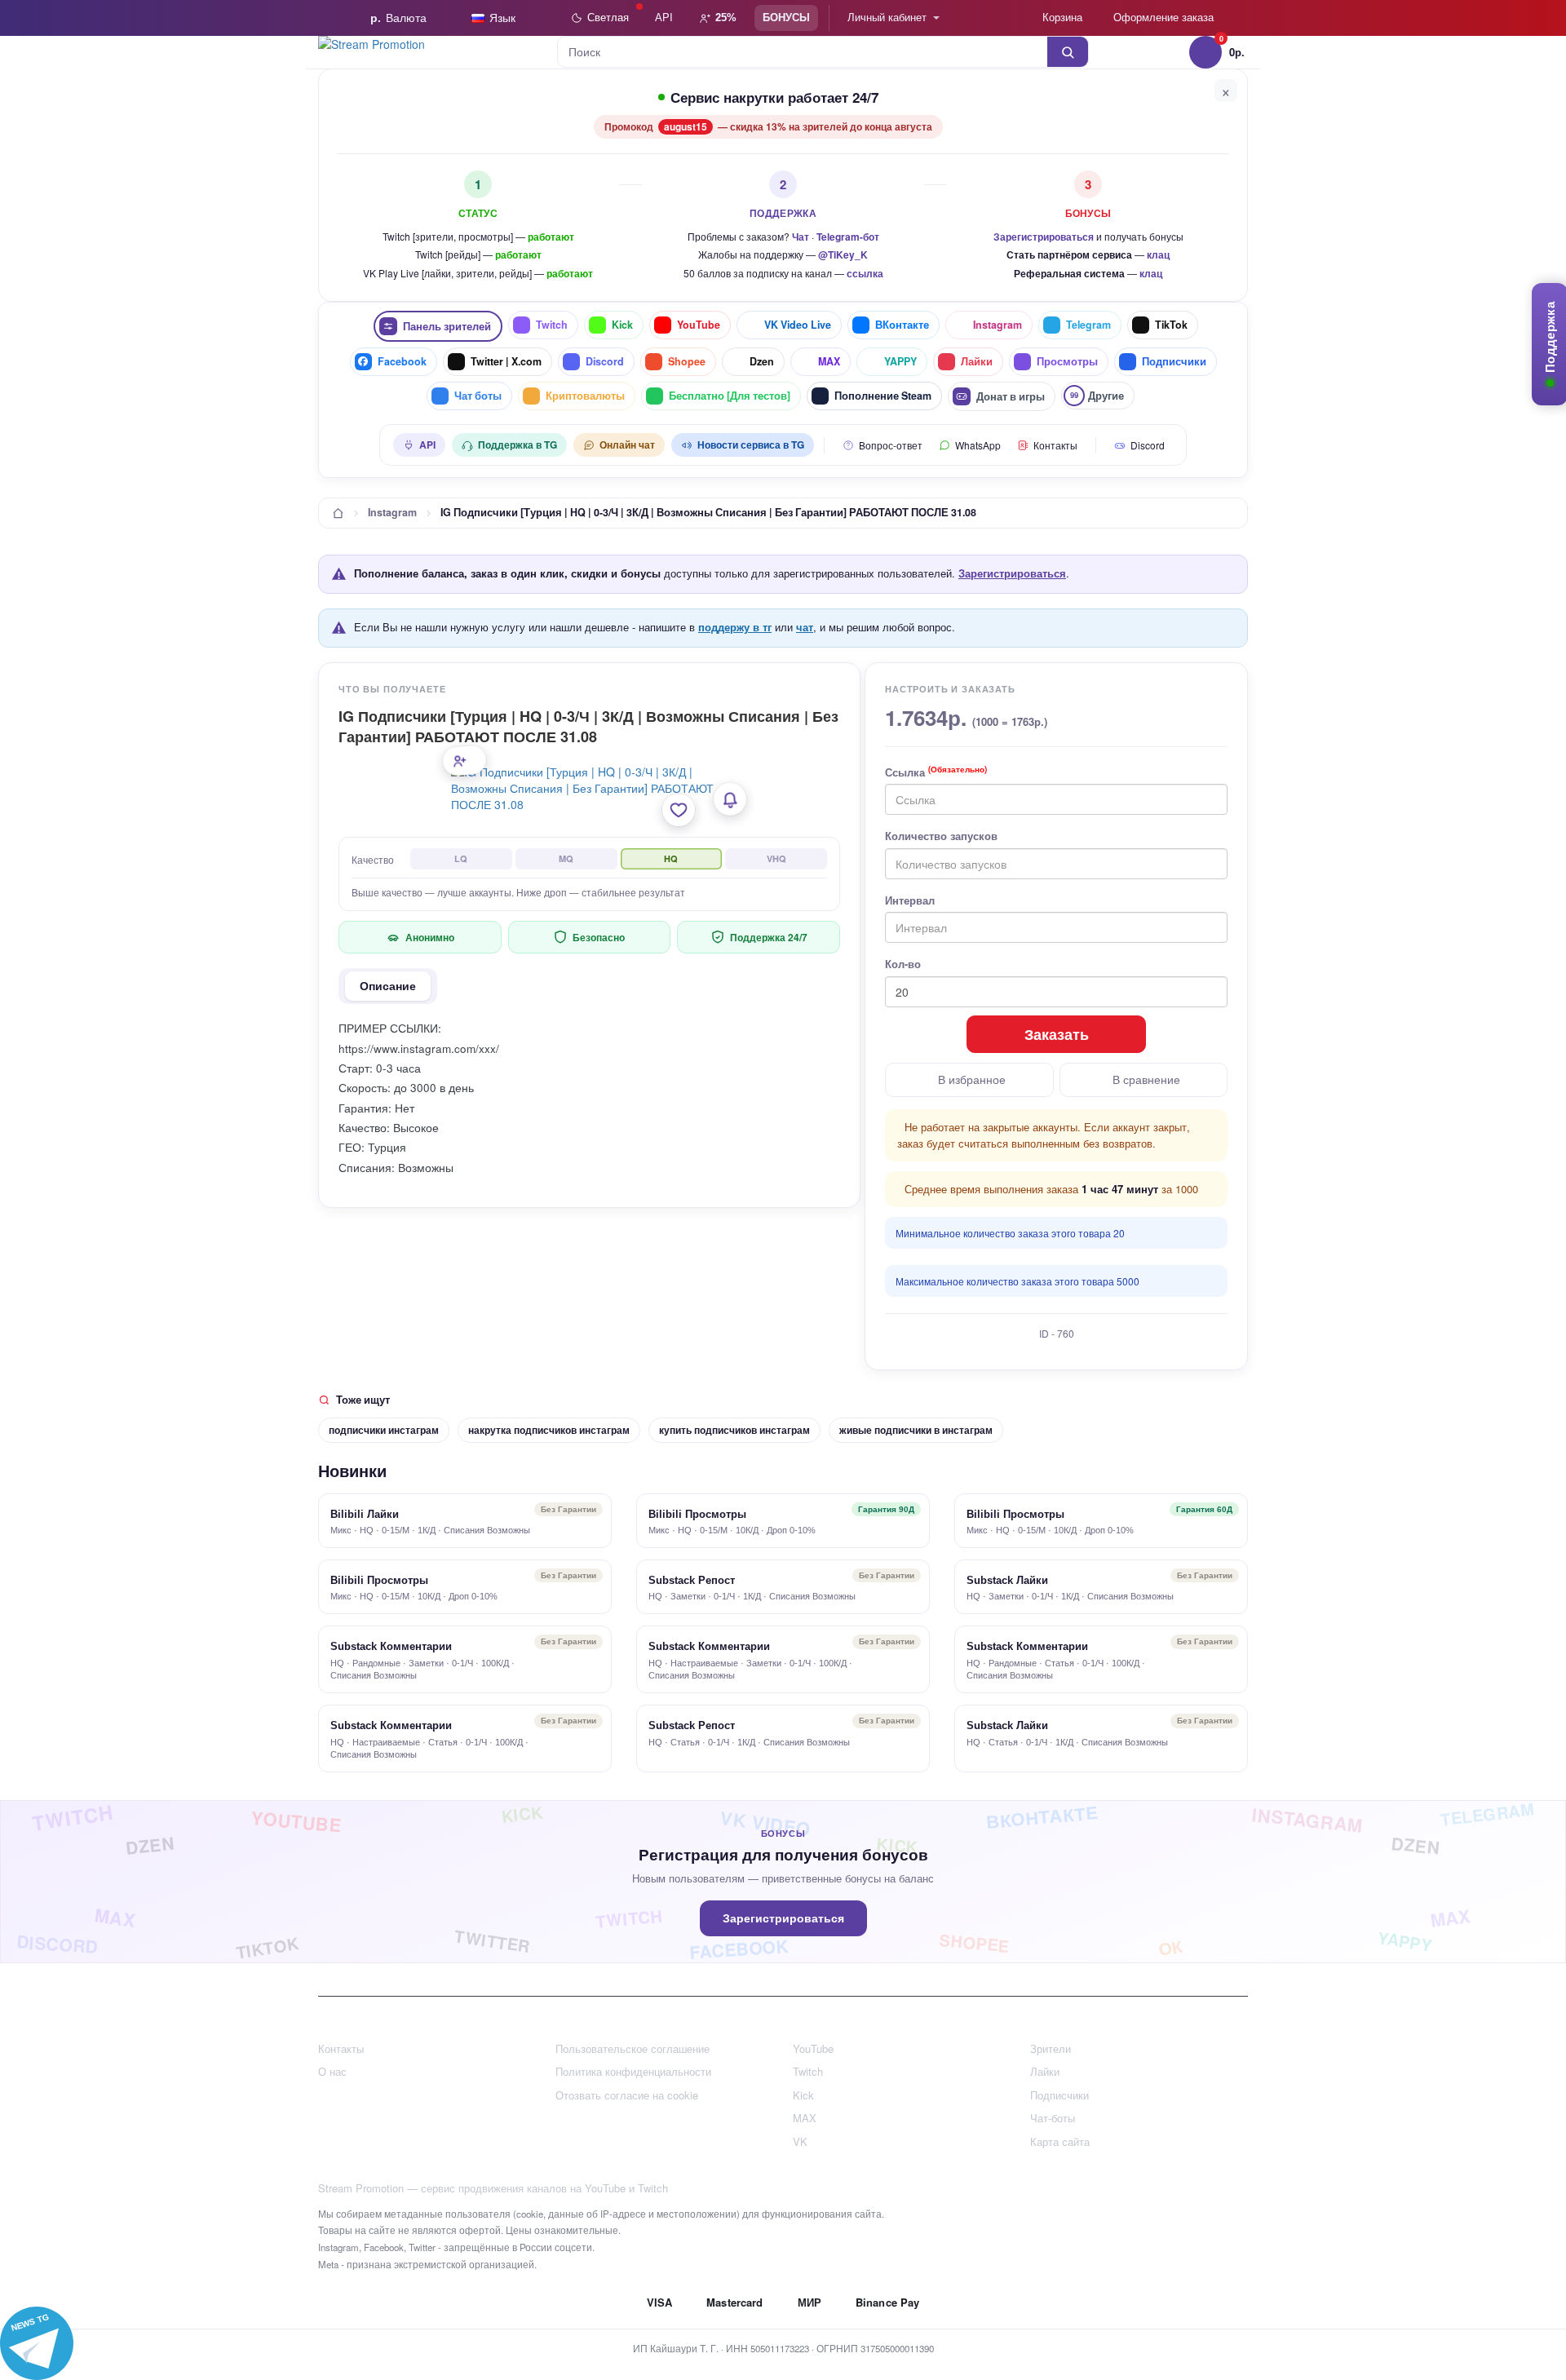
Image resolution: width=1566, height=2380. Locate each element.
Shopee (687, 361)
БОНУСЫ (786, 18)
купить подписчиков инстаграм (734, 1430)
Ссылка (936, 772)
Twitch (552, 325)
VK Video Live (798, 325)
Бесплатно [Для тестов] (730, 396)
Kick (622, 325)
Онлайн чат (627, 445)
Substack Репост (692, 1580)
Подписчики (1174, 361)
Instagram (998, 325)
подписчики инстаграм (384, 1430)
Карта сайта (1060, 2141)
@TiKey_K (843, 254)
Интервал (910, 900)
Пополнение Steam (883, 396)
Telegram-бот (848, 237)
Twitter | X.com (506, 361)
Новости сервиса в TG (751, 445)
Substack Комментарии (391, 1646)
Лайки (977, 361)
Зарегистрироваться (1044, 237)
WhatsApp (978, 445)
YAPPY (900, 361)
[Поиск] (1068, 52)
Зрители (1051, 2048)
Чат (801, 237)
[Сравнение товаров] (1005, 18)
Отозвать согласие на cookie (627, 2095)
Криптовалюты (585, 396)
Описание (388, 986)
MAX (829, 361)
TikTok (1171, 325)
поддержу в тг (735, 627)
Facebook (402, 361)
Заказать (1057, 1034)
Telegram (1088, 325)
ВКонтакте (902, 325)
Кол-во (903, 964)
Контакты (1055, 445)
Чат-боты (1053, 2118)
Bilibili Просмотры (697, 1514)
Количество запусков (941, 836)
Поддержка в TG (518, 445)
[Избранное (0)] (972, 18)
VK (800, 2141)
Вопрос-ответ (891, 445)
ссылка (865, 273)
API (664, 18)
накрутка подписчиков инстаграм (549, 1430)
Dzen (762, 361)
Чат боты (478, 396)
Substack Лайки (1007, 1580)
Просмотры (1067, 361)
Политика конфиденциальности (633, 2071)
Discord (605, 361)
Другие (1097, 396)
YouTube (699, 325)
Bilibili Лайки (365, 1514)
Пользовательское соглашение (633, 2048)
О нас (332, 2071)
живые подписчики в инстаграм (916, 1430)
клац (1158, 254)
